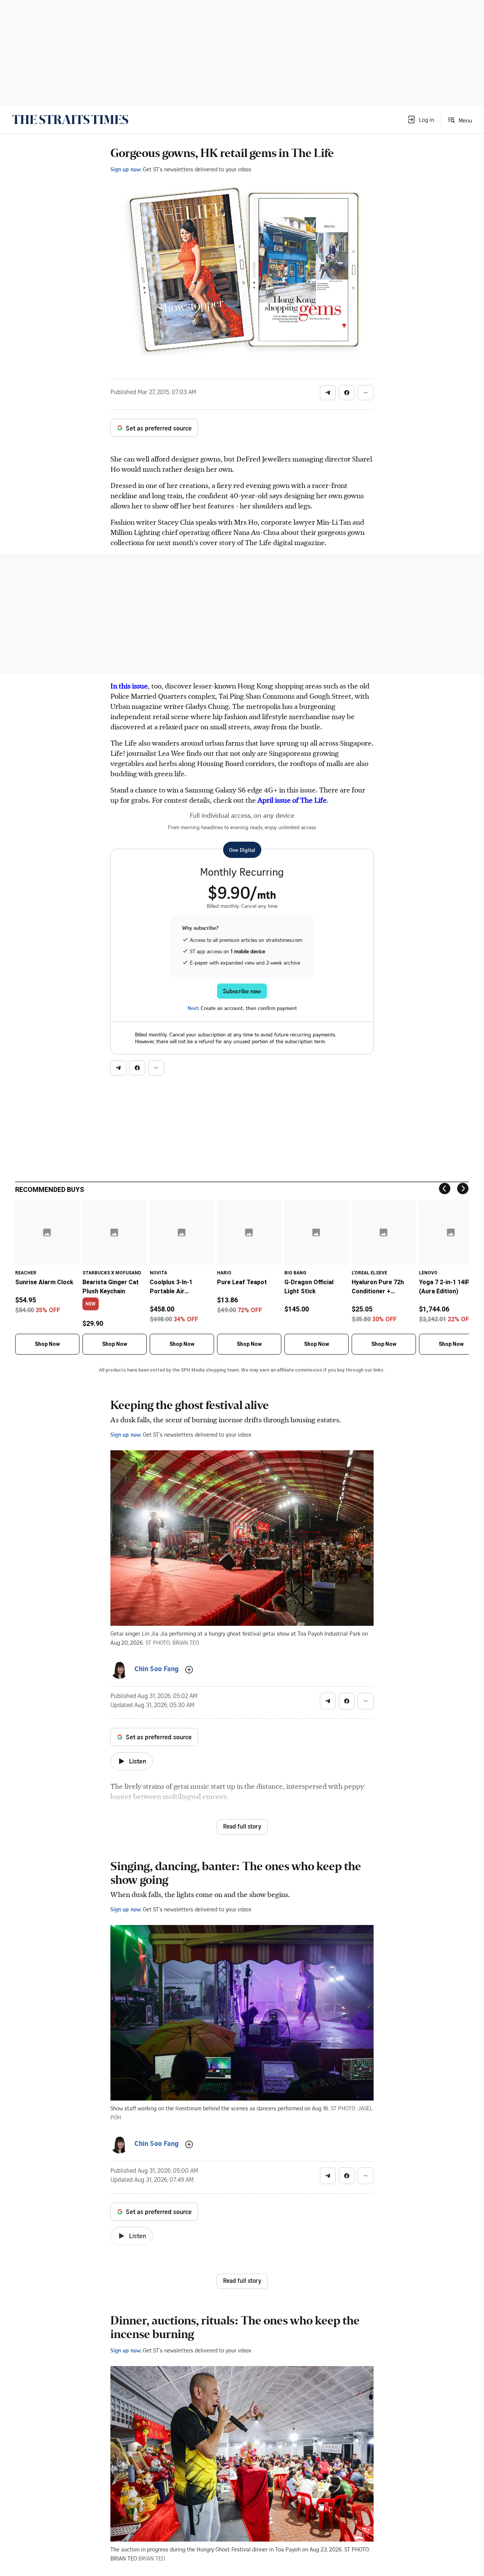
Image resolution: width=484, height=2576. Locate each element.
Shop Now (47, 1344)
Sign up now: (126, 169)
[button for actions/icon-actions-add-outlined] (189, 1670)
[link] (70, 120)
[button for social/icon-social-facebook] (347, 393)
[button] (420, 120)
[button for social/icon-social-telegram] (328, 393)
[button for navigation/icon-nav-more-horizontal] (366, 393)
